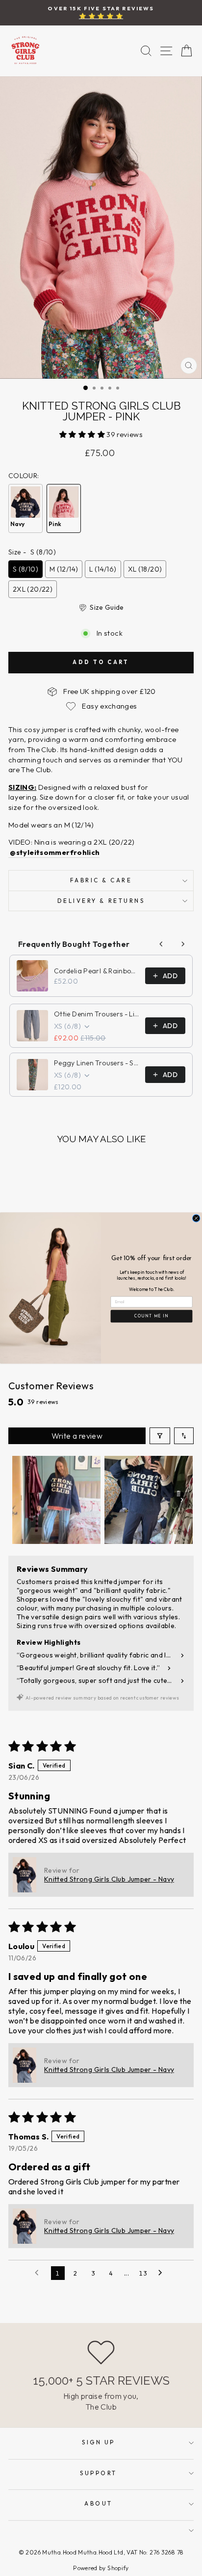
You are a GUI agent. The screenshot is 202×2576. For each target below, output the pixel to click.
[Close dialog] (196, 1218)
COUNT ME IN (151, 1316)
